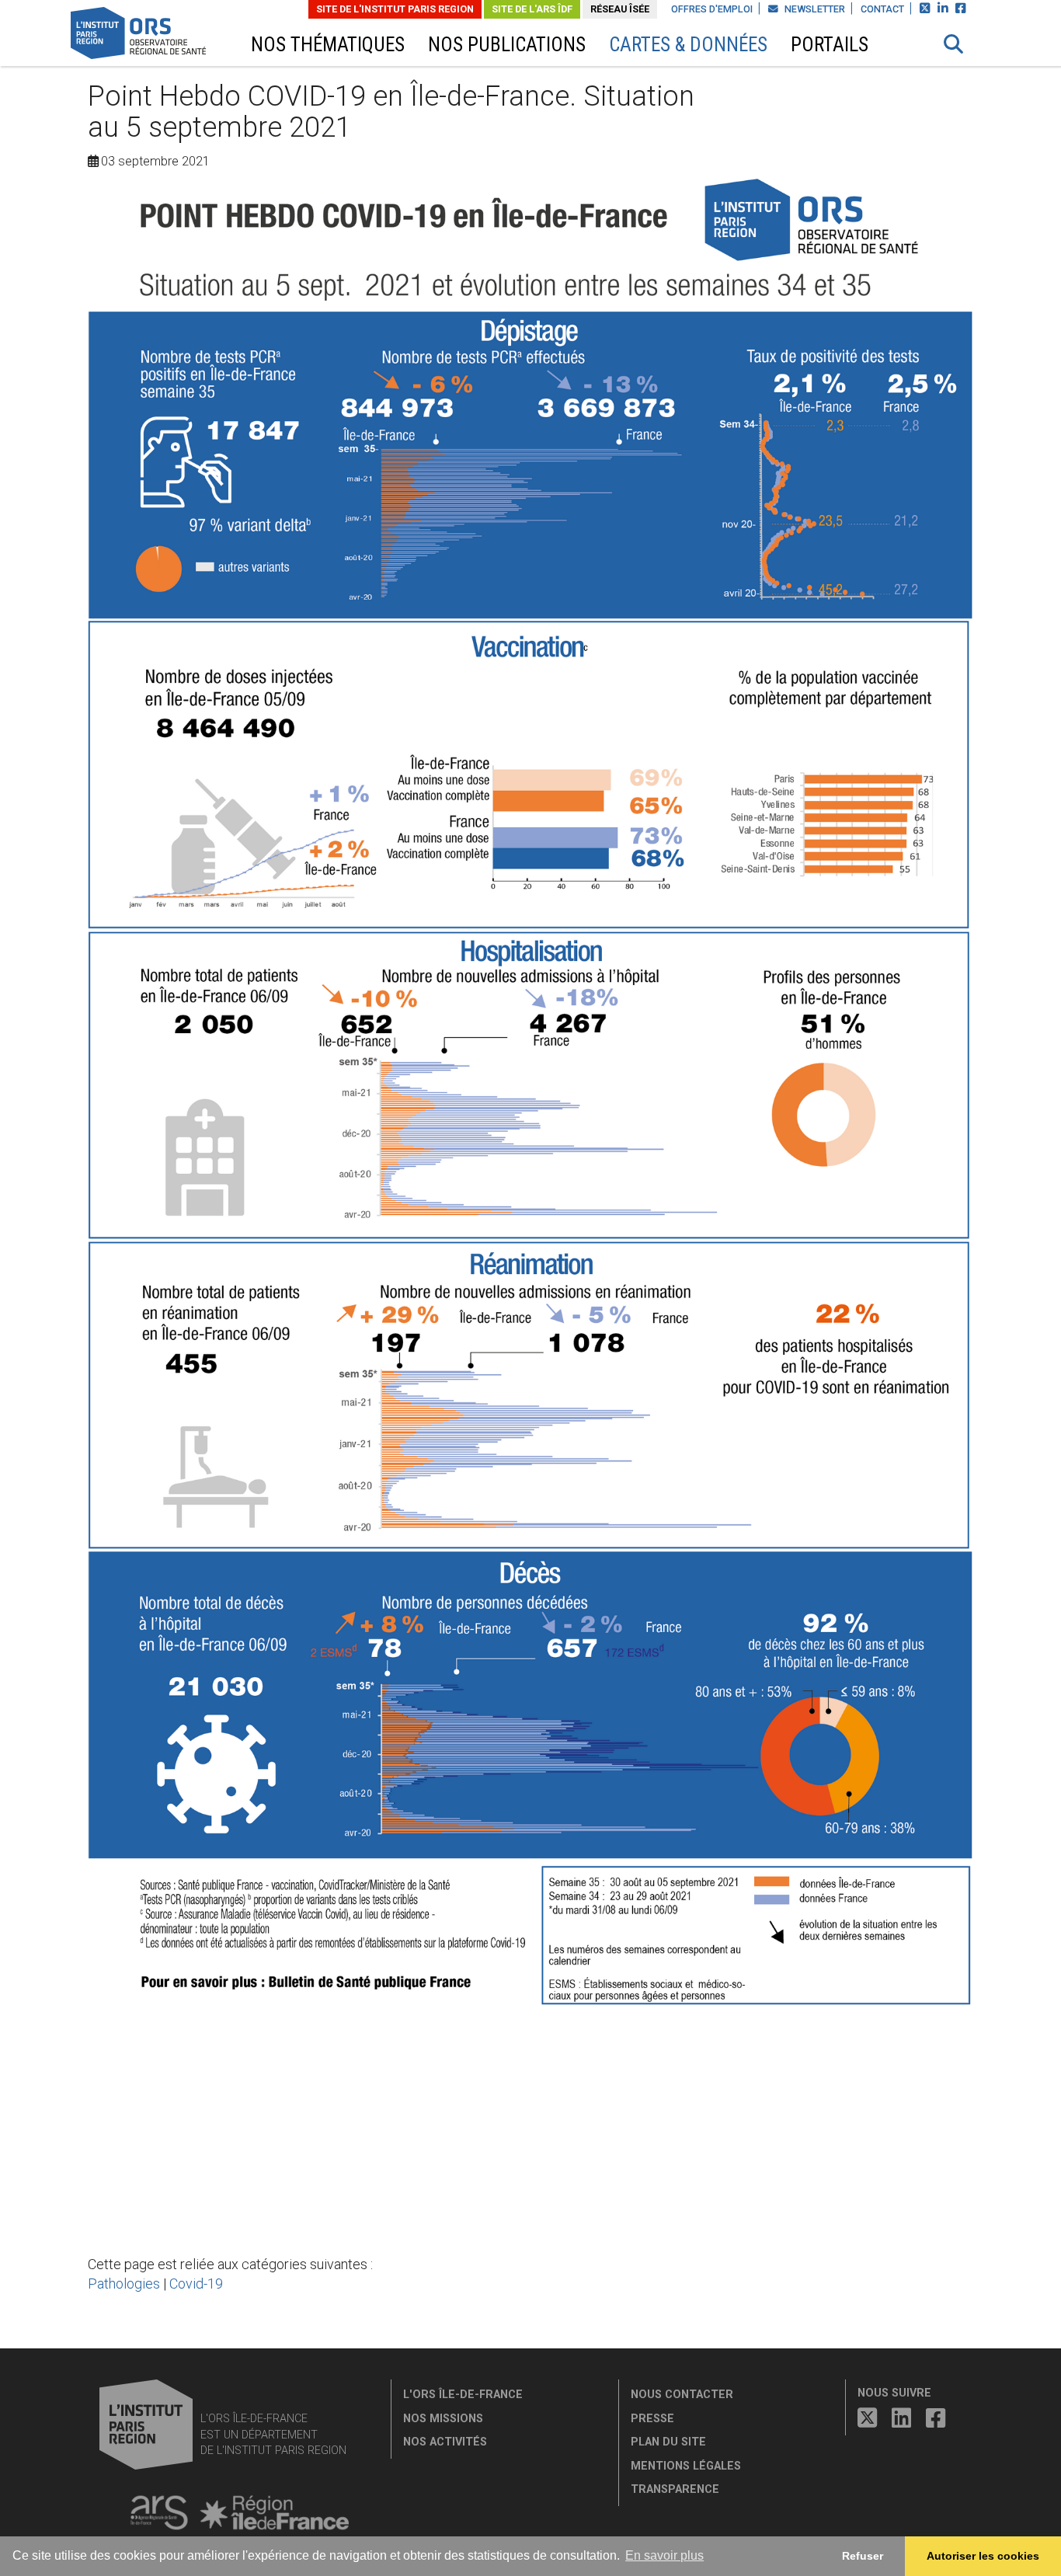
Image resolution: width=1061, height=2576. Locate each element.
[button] (954, 44)
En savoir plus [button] (664, 2555)
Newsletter (814, 9)
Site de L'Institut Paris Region (395, 9)
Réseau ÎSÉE (620, 9)
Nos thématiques (328, 45)
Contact (882, 9)
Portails (830, 45)
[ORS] (159, 35)
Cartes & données (688, 45)
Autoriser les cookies (983, 2556)
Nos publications (507, 45)
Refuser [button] (863, 2556)
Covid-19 (196, 2284)
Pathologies (124, 2284)
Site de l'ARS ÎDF (532, 9)
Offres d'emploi (712, 9)
